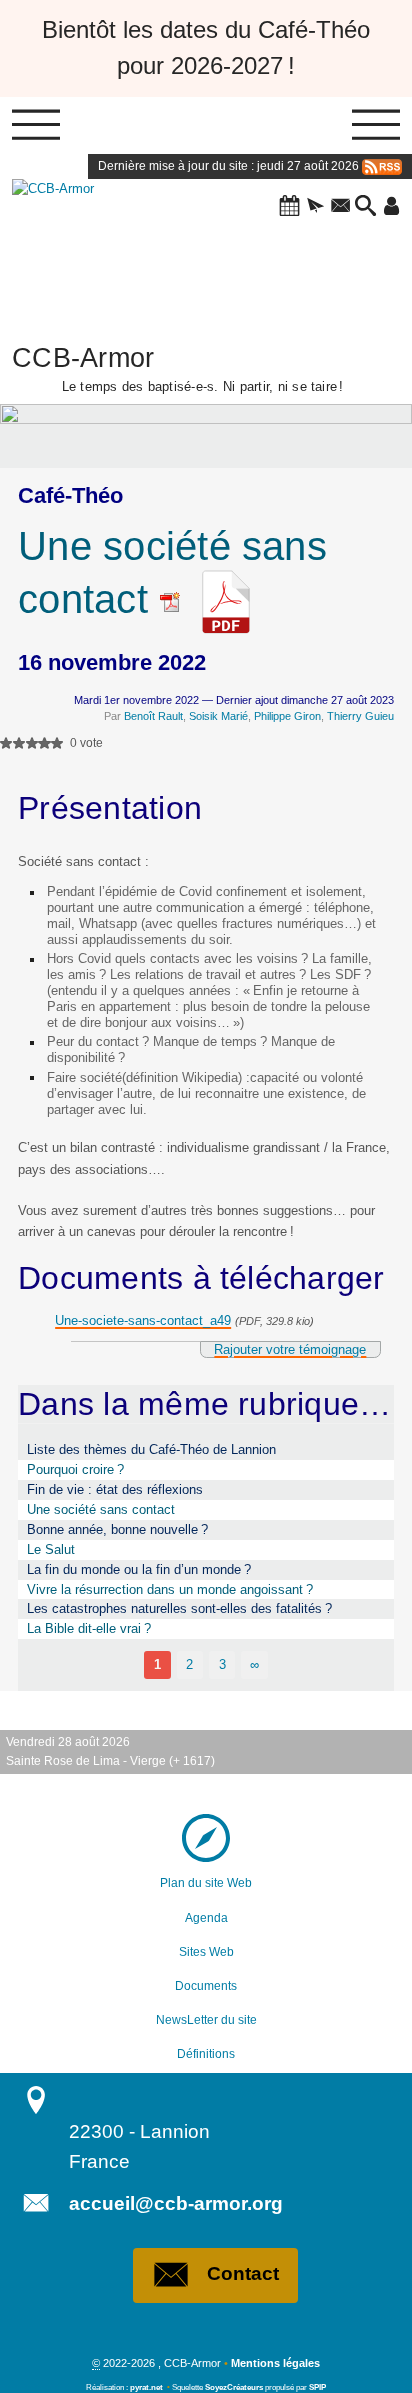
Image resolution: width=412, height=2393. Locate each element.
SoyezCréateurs (234, 2387)
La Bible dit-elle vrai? (89, 1628)
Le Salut (51, 1549)
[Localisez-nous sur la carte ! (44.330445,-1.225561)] (206, 1838)
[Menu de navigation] (36, 126)
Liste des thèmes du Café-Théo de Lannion (151, 1449)
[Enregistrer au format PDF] (176, 599)
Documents (206, 1986)
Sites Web (206, 1952)
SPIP (317, 2387)
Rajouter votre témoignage (290, 1349)
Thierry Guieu (360, 716)
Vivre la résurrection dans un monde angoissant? (170, 1589)
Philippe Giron (287, 716)
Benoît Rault (153, 716)
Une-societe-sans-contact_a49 (143, 1320)
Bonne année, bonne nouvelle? (117, 1529)
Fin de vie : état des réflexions (115, 1489)
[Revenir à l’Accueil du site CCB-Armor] (72, 244)
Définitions (206, 2054)
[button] (289, 207)
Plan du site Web (206, 1883)
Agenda (206, 1918)
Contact (243, 2273)
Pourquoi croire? (75, 1469)
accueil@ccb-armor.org (176, 2203)
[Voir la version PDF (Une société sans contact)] (226, 599)
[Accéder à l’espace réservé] (391, 207)
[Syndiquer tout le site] (382, 166)
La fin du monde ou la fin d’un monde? (139, 1569)
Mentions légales (275, 2363)
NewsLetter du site (206, 2020)
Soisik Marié (218, 716)
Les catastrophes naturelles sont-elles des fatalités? (179, 1608)
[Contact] (340, 207)
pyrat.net (146, 2387)
